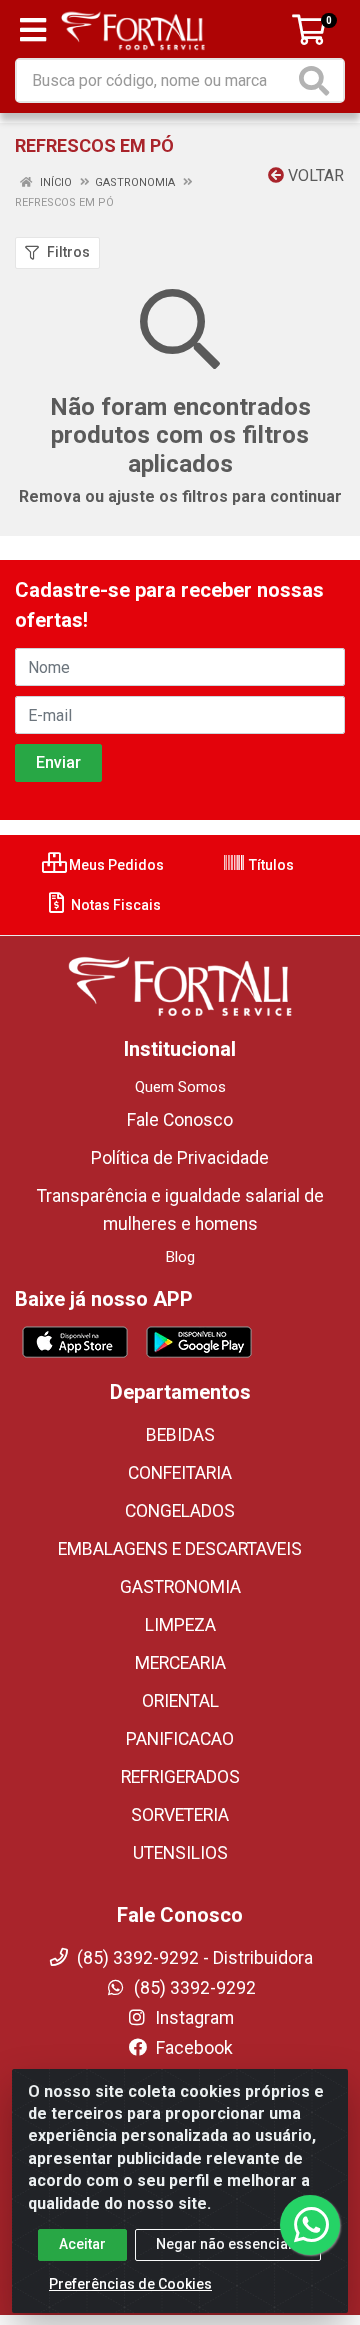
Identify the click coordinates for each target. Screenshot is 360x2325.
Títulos (270, 865)
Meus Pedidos (115, 865)
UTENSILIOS (180, 1853)
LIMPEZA (180, 1625)
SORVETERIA (180, 1815)
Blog (180, 1257)
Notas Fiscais (114, 905)
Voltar (314, 175)
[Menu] (33, 30)
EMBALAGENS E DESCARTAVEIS (180, 1549)
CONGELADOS (180, 1511)
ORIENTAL (180, 1701)
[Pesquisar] (318, 80)
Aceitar (82, 2244)
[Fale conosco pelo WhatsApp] (310, 2225)
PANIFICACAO (180, 1739)
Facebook (192, 2048)
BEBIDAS (180, 1435)
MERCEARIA (180, 1663)
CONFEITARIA (180, 1473)
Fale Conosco (180, 1120)
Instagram (192, 2018)
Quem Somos (180, 1087)
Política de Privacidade (180, 1158)
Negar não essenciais (228, 2244)
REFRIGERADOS (180, 1777)
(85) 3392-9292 (193, 1988)
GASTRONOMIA (180, 1587)
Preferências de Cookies (130, 2284)
